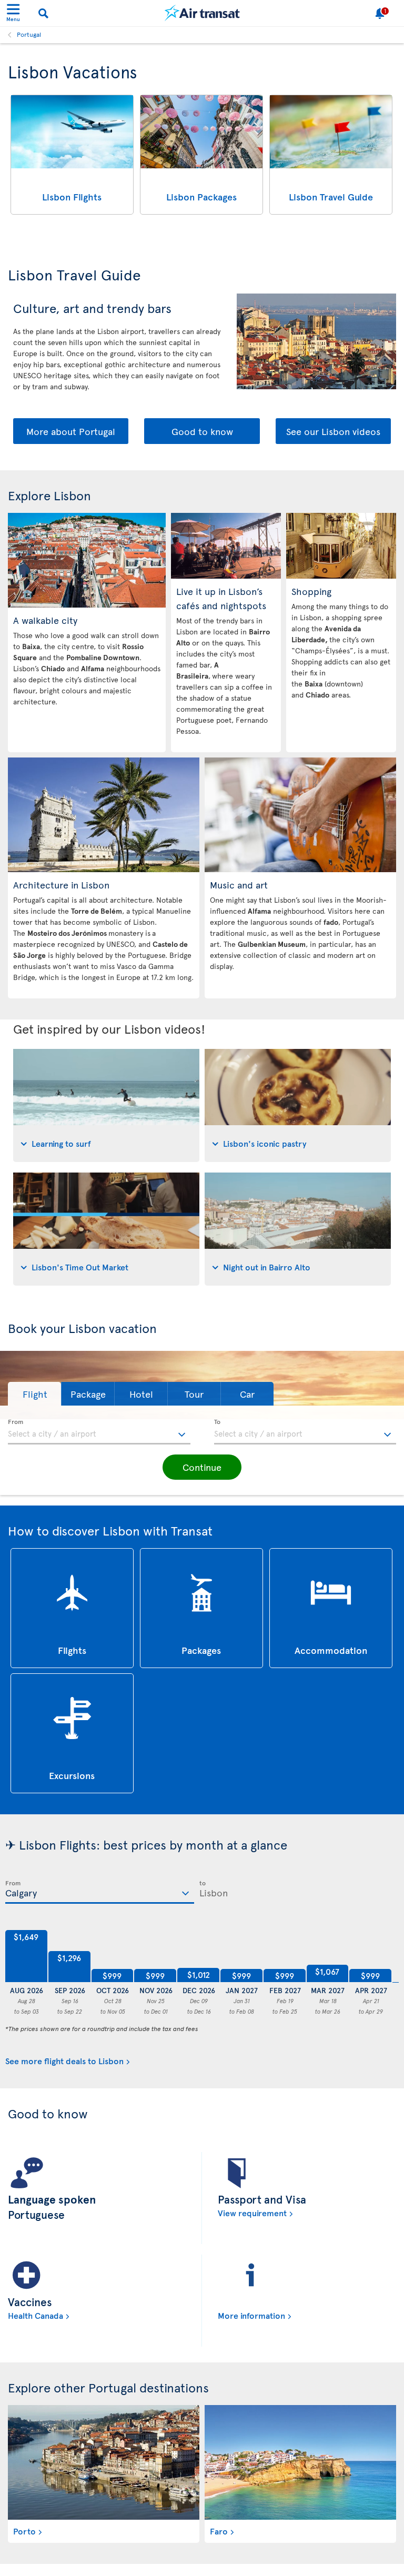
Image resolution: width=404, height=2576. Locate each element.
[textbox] (99, 1432)
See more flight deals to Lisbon (64, 2060)
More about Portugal (71, 431)
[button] (34, 1394)
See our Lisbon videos (333, 431)
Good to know (202, 431)
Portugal (29, 34)
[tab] (106, 1105)
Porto (24, 2531)
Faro (219, 2531)
